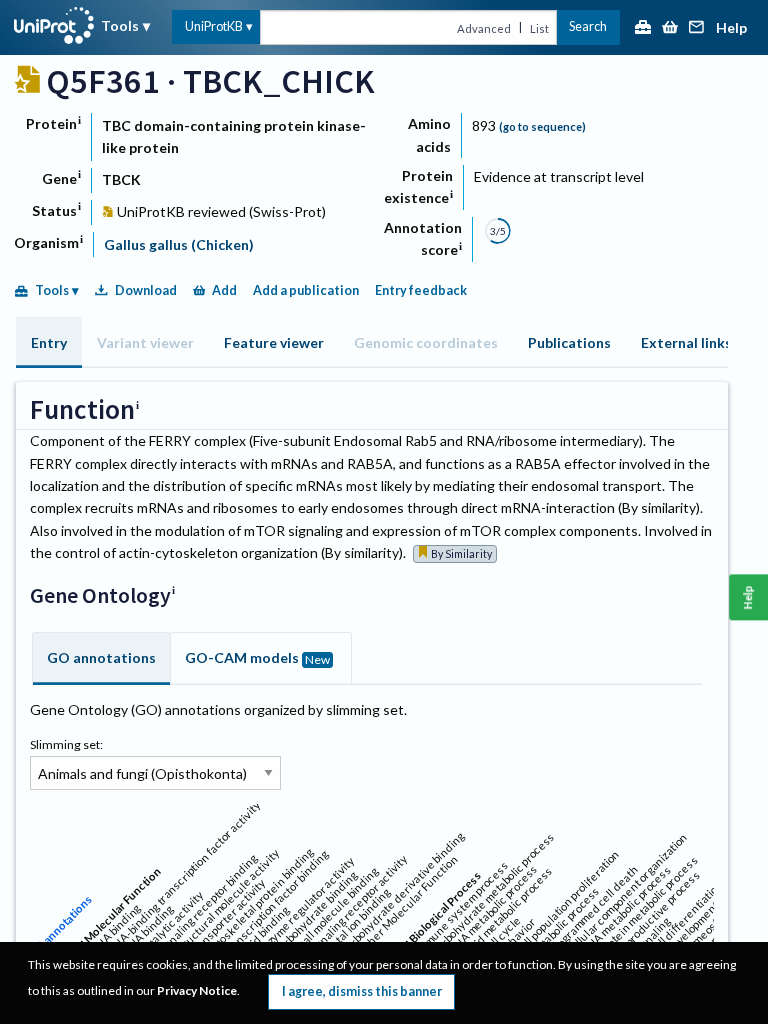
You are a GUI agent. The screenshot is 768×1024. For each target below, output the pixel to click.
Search (588, 26)
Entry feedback (421, 290)
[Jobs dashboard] (643, 28)
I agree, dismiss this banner (362, 991)
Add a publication (306, 290)
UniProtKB (214, 26)
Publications (569, 342)
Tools (120, 25)
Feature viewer (274, 342)
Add (224, 290)
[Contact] (697, 28)
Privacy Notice (197, 990)
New (317, 659)
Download (146, 290)
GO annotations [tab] (101, 657)
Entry (49, 342)
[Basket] (670, 28)
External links (686, 342)
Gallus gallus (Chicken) (179, 244)
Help (731, 28)
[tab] (49, 342)
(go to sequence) (542, 126)
